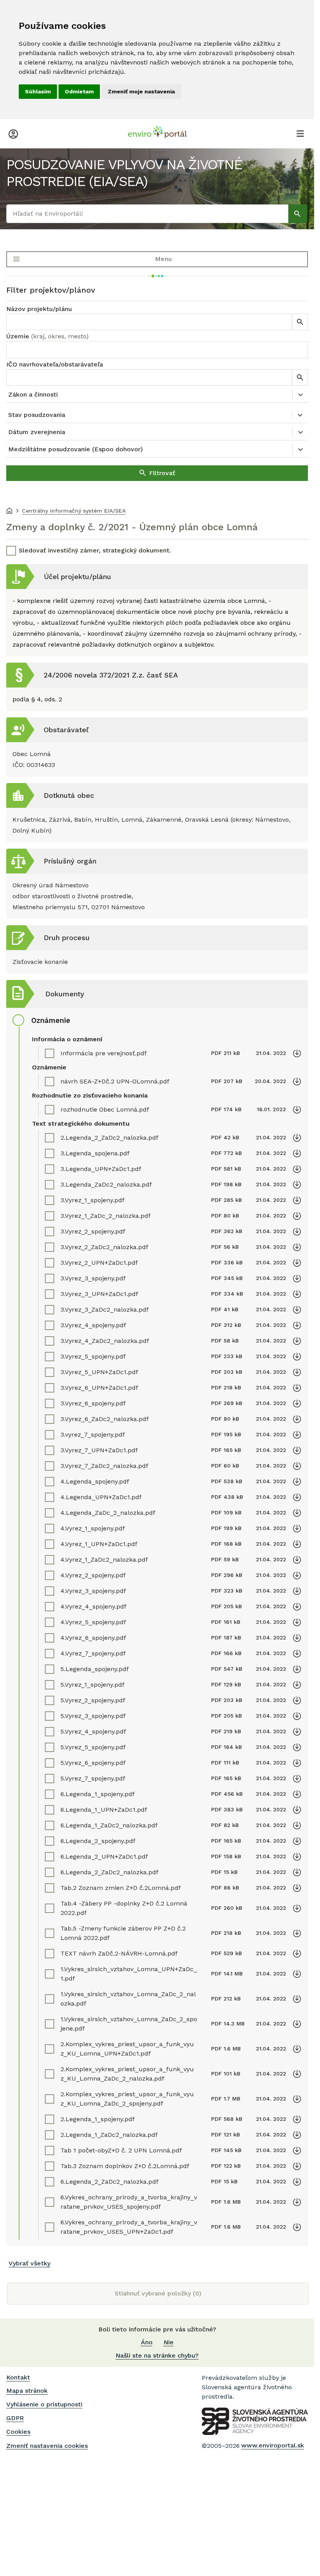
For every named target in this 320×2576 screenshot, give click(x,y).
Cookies (18, 2432)
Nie (169, 2342)
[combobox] (157, 350)
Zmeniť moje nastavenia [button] (141, 91)
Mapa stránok (27, 2391)
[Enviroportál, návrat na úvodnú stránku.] (157, 133)
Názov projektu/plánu (39, 309)
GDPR (15, 2418)
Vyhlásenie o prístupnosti (44, 2404)
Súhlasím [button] (38, 91)
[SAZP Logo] (255, 2421)
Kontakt (18, 2377)
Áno (147, 2342)
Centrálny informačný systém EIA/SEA (74, 511)
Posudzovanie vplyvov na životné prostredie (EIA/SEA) (124, 173)
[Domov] (9, 511)
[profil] (13, 133)
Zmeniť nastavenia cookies (47, 2446)
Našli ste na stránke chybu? (157, 2355)
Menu (163, 259)
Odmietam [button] (79, 91)
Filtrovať (162, 473)
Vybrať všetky (29, 2263)
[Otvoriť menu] (300, 133)
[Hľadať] (298, 214)
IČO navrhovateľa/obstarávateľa (55, 364)
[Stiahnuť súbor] (297, 1053)
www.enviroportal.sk (273, 2445)
